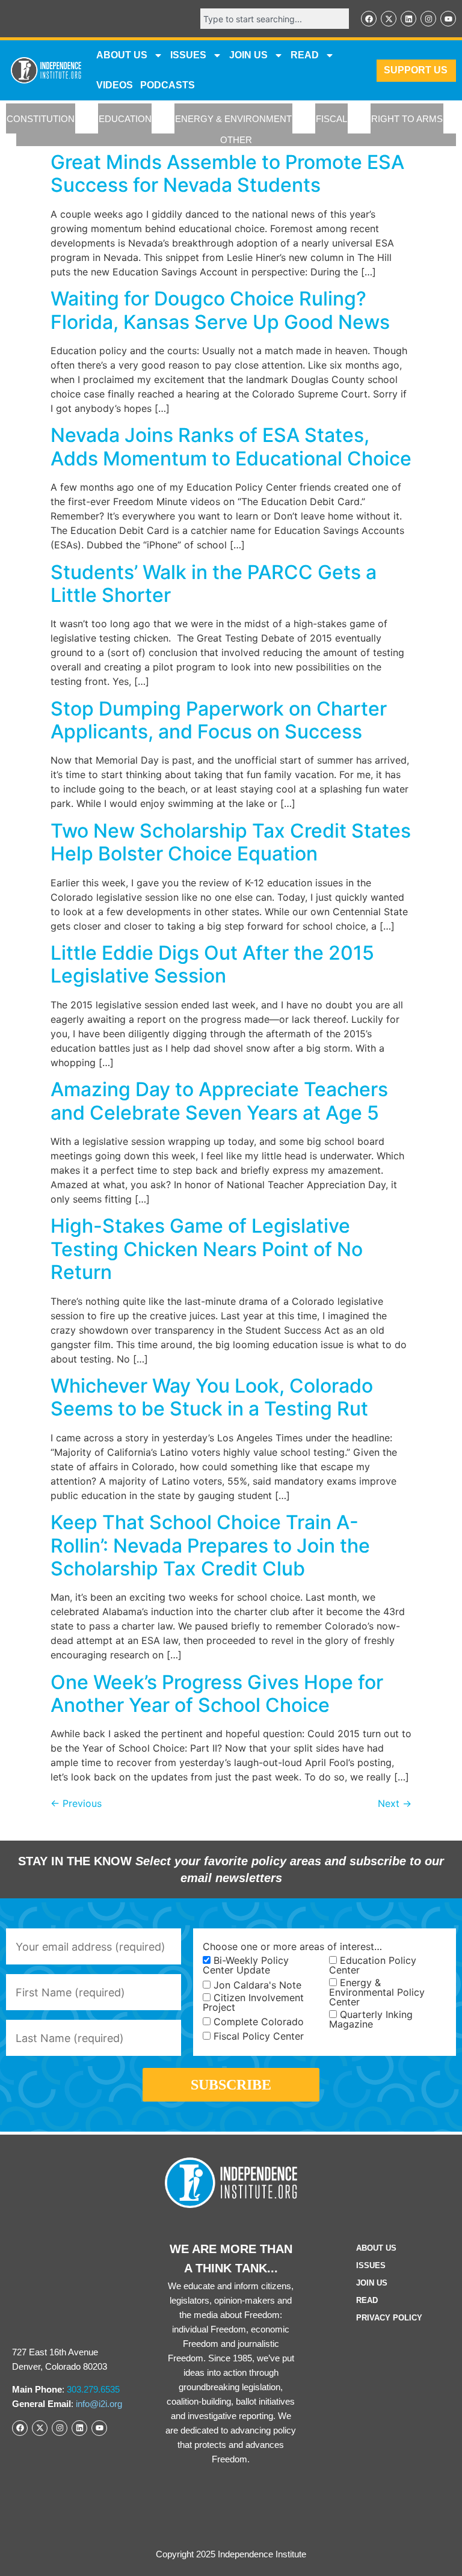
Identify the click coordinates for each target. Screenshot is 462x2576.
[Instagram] (428, 19)
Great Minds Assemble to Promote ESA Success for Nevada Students (227, 173)
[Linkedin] (408, 19)
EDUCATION (125, 119)
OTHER (236, 140)
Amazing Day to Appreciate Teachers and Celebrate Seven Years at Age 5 (219, 1101)
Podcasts (168, 85)
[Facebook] (369, 19)
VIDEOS (115, 85)
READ (305, 55)
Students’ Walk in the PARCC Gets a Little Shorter (214, 584)
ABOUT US (122, 55)
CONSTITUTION (41, 119)
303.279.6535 (93, 2389)
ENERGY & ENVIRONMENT (233, 119)
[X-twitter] (389, 19)
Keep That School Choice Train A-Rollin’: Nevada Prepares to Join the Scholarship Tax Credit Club (210, 1545)
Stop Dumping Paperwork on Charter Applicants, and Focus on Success (219, 720)
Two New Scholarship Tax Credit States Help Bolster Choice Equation (231, 842)
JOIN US (248, 55)
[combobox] (275, 19)
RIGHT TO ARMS (407, 119)
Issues (188, 55)
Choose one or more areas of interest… (292, 1946)
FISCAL (331, 119)
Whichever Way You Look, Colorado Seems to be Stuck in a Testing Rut (212, 1397)
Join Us (372, 2283)
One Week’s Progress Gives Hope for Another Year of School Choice (217, 1694)
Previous (76, 1803)
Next (395, 1803)
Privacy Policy (389, 2318)
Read (367, 2300)
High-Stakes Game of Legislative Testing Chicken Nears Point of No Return (207, 1249)
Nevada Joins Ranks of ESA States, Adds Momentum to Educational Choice (231, 446)
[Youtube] (448, 19)
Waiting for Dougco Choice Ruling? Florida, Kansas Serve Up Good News (220, 310)
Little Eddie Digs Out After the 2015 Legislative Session (212, 964)
